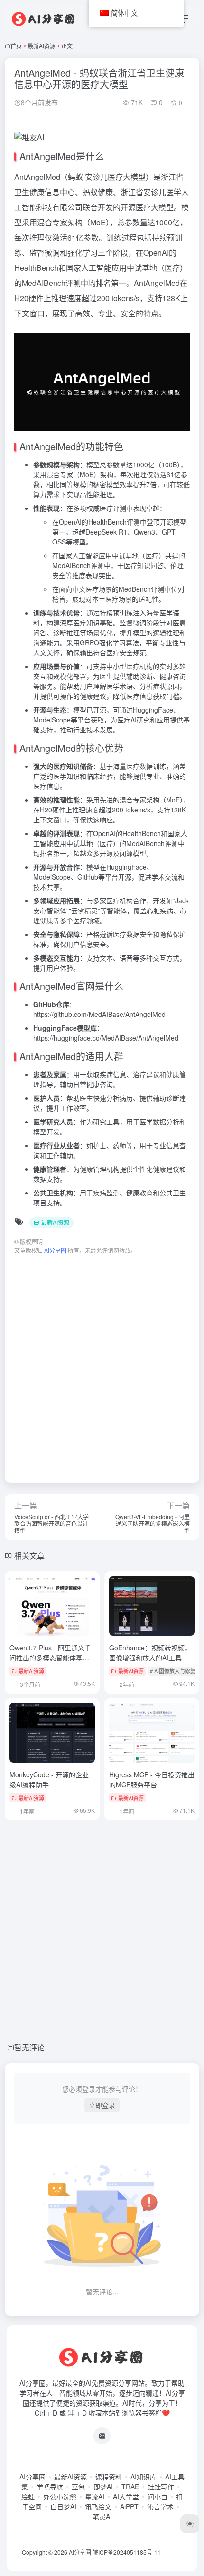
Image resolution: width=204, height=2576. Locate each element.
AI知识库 (144, 2477)
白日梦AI (63, 2506)
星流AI (95, 2496)
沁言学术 (160, 2506)
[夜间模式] (190, 2524)
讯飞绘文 (98, 2506)
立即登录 (102, 2105)
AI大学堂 (126, 2496)
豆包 (78, 2487)
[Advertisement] (102, 1364)
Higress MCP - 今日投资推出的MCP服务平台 (152, 1779)
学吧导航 (50, 2487)
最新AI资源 (42, 46)
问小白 (158, 2496)
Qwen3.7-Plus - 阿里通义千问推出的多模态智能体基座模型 (50, 1658)
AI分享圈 (32, 2477)
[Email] (102, 2436)
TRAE (130, 2487)
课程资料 (109, 2477)
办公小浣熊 (60, 2496)
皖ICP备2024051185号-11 (127, 2552)
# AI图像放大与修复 (173, 1671)
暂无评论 (29, 2047)
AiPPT (129, 2506)
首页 (16, 46)
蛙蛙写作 (161, 2487)
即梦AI (103, 2487)
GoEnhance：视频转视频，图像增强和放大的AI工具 (150, 1653)
